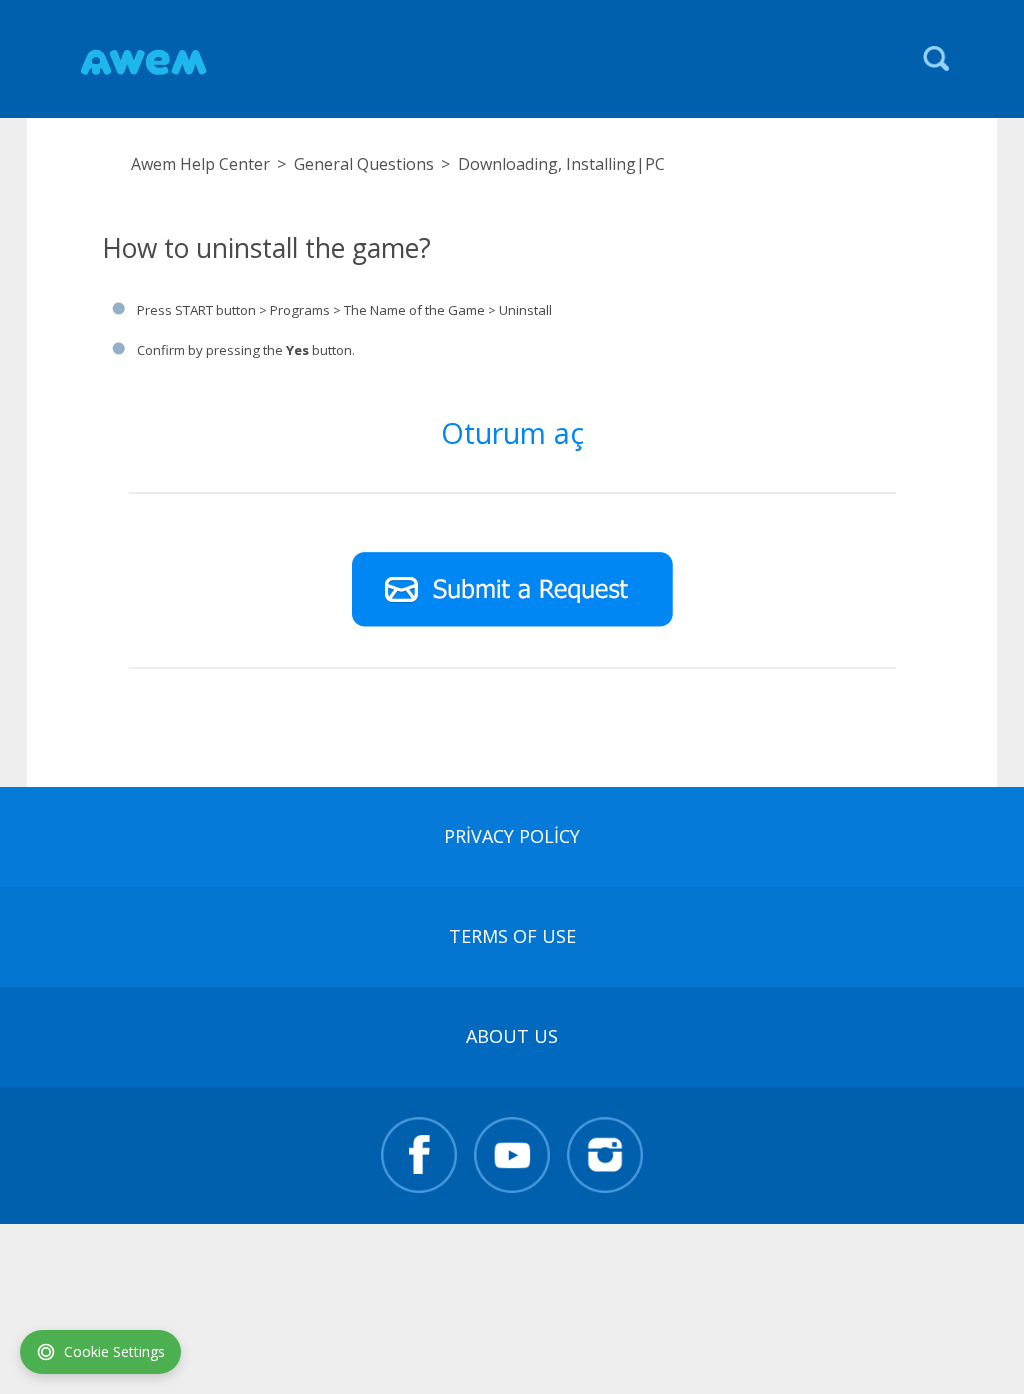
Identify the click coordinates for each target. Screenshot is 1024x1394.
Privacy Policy (512, 836)
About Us (512, 1036)
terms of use (512, 936)
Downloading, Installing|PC (561, 164)
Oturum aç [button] (512, 432)
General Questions (364, 164)
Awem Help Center (200, 164)
